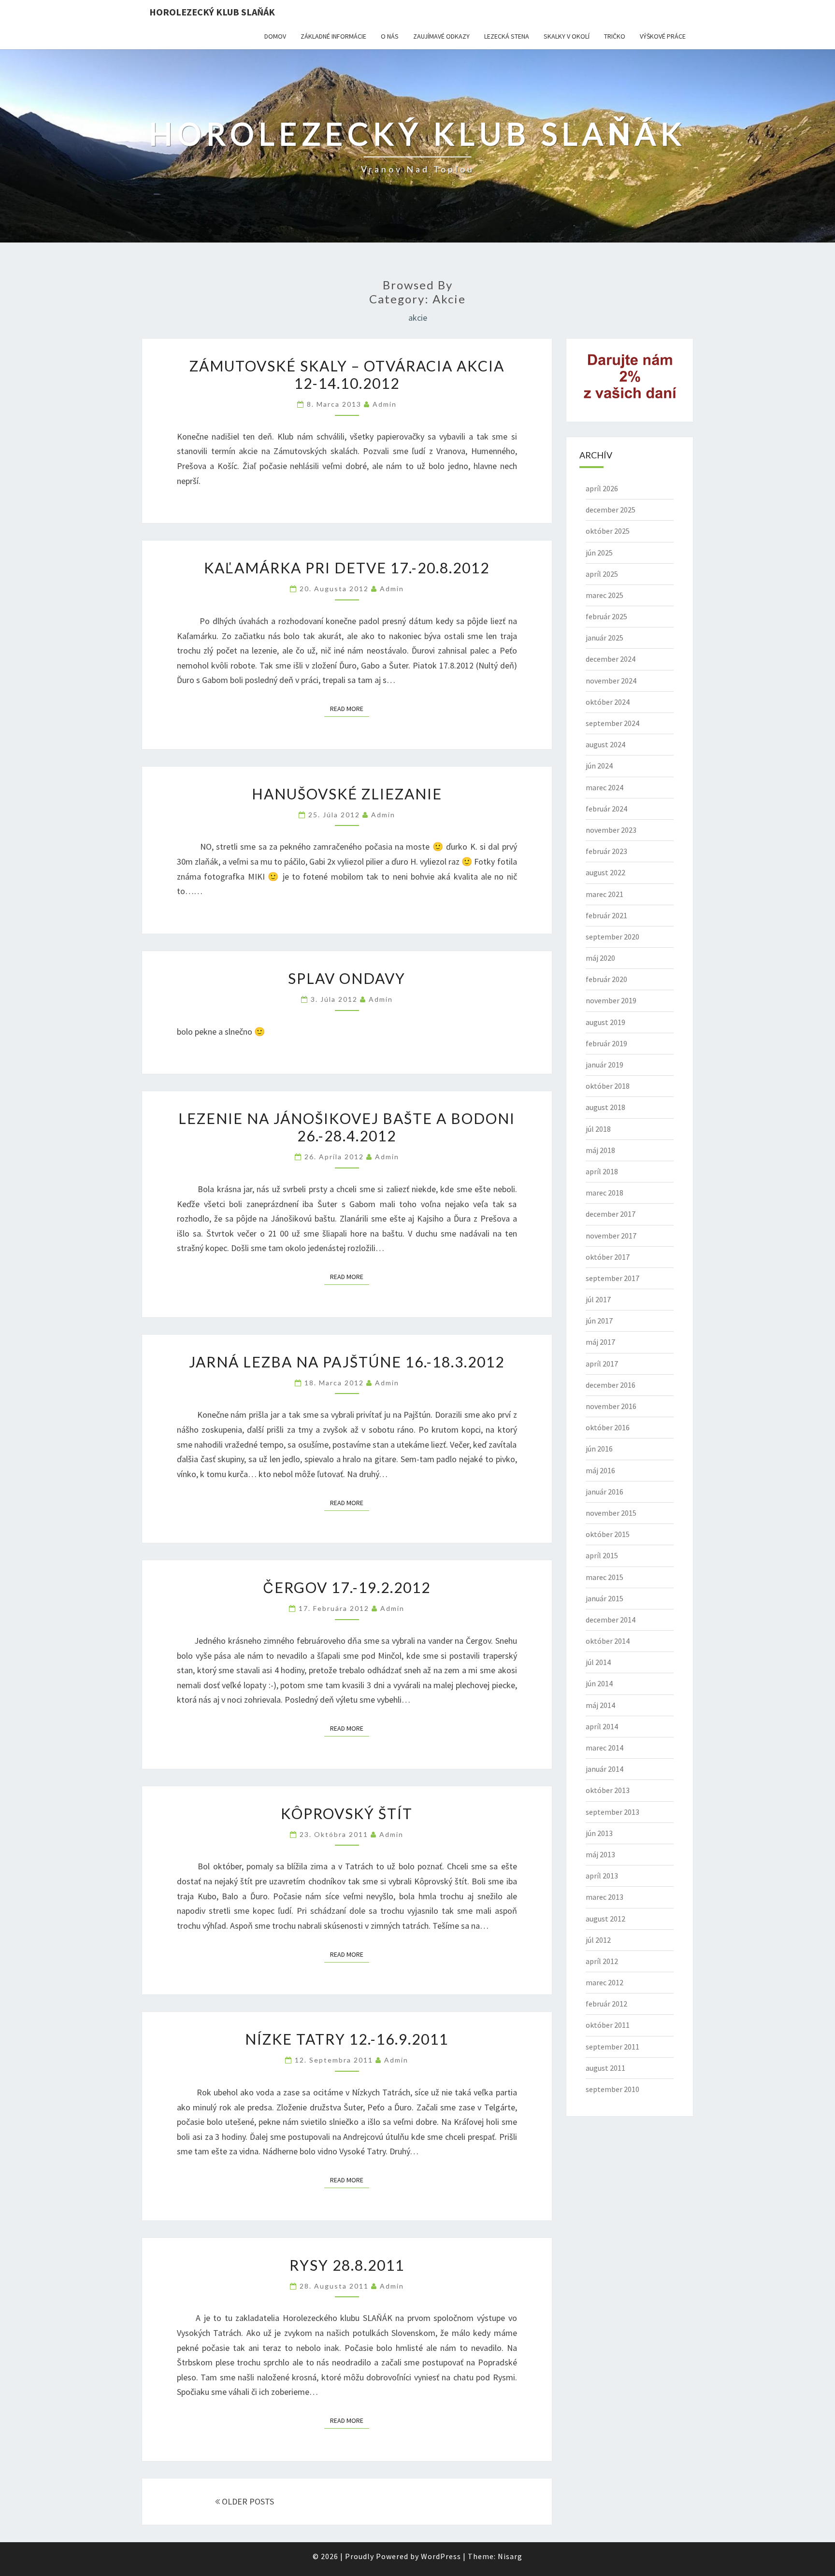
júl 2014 (598, 1662)
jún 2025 (599, 553)
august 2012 (605, 1919)
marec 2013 (605, 1897)
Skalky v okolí (567, 36)
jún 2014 (599, 1683)
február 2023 (606, 851)
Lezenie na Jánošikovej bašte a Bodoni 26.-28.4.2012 (347, 1127)
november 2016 (611, 1406)
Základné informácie (333, 36)
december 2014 (611, 1620)
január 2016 (605, 1492)
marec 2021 (605, 894)
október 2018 (608, 1086)
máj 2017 (600, 1342)
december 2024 (611, 659)
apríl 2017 (602, 1364)
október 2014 (608, 1641)
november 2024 (611, 681)
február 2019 (606, 1043)
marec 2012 (605, 1982)
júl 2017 (598, 1299)
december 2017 (611, 1214)
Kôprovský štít (347, 1813)
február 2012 (606, 2004)
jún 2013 (599, 1833)
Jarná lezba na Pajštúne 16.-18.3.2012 (347, 1362)
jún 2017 (599, 1321)
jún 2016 (599, 1449)
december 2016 (611, 1385)
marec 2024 (605, 787)
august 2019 (605, 1022)
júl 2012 (598, 1940)
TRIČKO (615, 36)
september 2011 (612, 2047)
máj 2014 (600, 1705)
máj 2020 (600, 958)
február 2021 (606, 915)
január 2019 (605, 1065)
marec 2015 (605, 1577)
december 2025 (611, 510)
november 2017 (611, 1236)
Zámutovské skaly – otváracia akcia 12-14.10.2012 (347, 374)
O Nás (390, 36)
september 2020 (612, 937)
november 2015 (611, 1513)
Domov (275, 36)
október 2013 (608, 1790)
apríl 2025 (602, 574)
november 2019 (611, 1000)
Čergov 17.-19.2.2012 (347, 1587)
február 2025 (606, 616)
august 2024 (605, 744)
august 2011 (605, 2068)
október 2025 (608, 531)
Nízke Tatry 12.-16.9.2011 (347, 2039)
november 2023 (611, 830)
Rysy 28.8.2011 (347, 2265)
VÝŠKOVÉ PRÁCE (663, 36)
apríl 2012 (602, 1961)
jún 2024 (599, 766)
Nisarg (510, 2556)
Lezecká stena (507, 36)
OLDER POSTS (247, 2501)
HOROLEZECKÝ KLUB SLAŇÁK (212, 12)
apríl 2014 (602, 1726)
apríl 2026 (602, 488)
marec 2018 (605, 1193)
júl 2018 (598, 1129)
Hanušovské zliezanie (347, 794)
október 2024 (608, 702)
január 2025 (605, 638)
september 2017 (612, 1278)
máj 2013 (600, 1854)
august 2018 (605, 1107)
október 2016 (608, 1427)
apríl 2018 (602, 1171)
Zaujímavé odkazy (441, 36)
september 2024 (612, 723)
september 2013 (612, 1812)
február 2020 (606, 979)
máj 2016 (600, 1470)
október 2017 (608, 1257)
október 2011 (608, 2025)
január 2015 (605, 1598)
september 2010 (612, 2089)
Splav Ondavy (347, 978)
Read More (350, 708)
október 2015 (608, 1534)
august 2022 (605, 872)
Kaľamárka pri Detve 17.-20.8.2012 (347, 568)
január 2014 (605, 1769)
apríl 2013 (602, 1876)
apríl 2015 (602, 1555)
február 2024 (606, 809)
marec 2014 (605, 1748)
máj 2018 (600, 1150)
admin (385, 404)
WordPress (441, 2556)
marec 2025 (605, 595)
